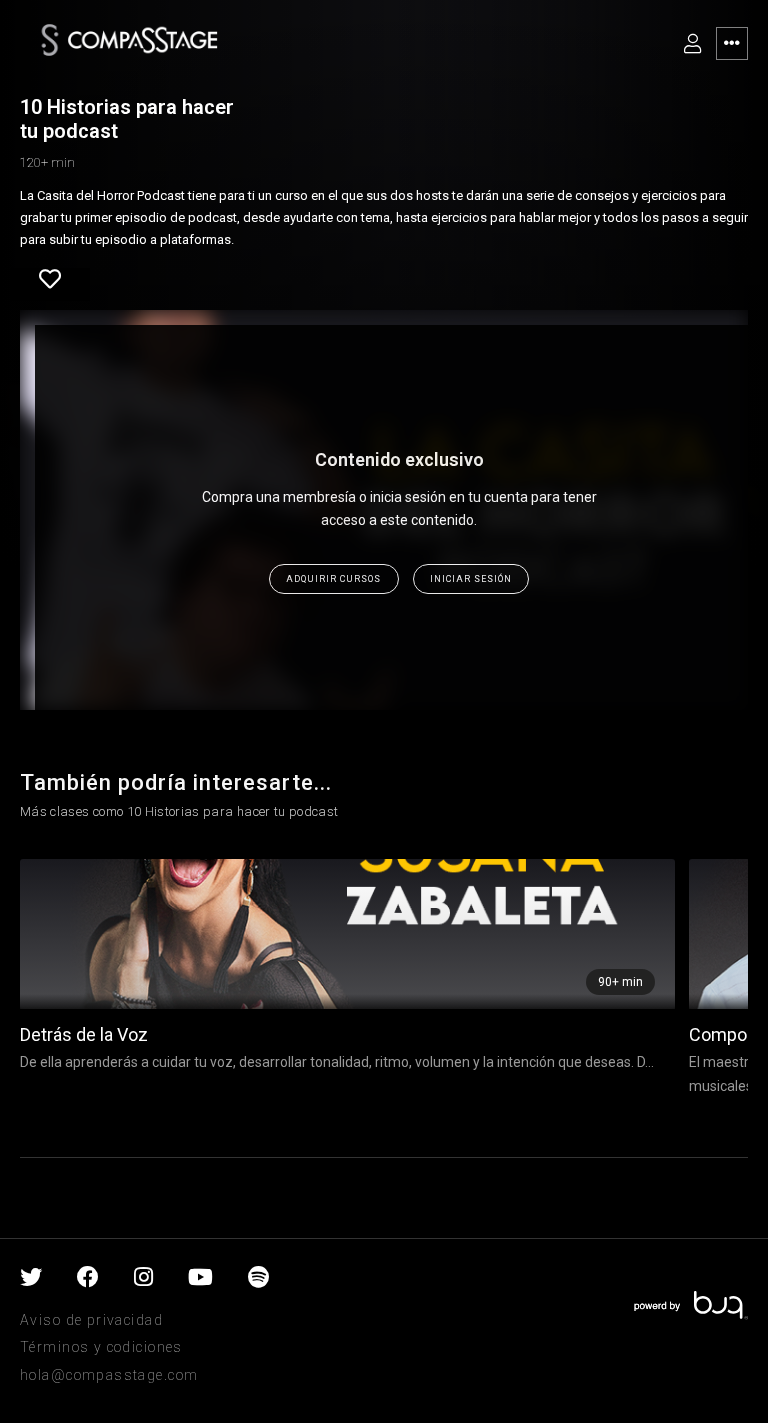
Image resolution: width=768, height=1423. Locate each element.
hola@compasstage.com (109, 1375)
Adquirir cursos (333, 579)
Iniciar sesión (471, 579)
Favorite (50, 285)
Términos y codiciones (101, 1347)
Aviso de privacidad (91, 1320)
